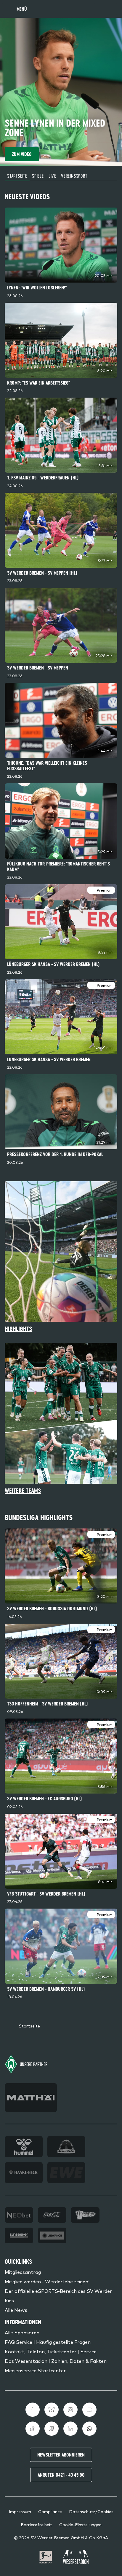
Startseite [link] (29, 2026)
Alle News (16, 2310)
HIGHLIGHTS (18, 1329)
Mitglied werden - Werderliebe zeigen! (47, 2281)
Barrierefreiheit (36, 2524)
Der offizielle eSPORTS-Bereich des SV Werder (58, 2291)
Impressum (20, 2511)
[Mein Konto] (111, 9)
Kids (9, 2300)
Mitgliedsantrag (23, 2272)
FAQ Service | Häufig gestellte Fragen (48, 2342)
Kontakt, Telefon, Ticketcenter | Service (51, 2351)
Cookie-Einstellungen (80, 2524)
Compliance (50, 2511)
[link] (61, 254)
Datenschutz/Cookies (91, 2511)
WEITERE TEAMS (23, 1491)
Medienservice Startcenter (35, 2370)
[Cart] (99, 9)
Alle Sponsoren (22, 2332)
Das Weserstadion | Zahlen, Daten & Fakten (56, 2361)
